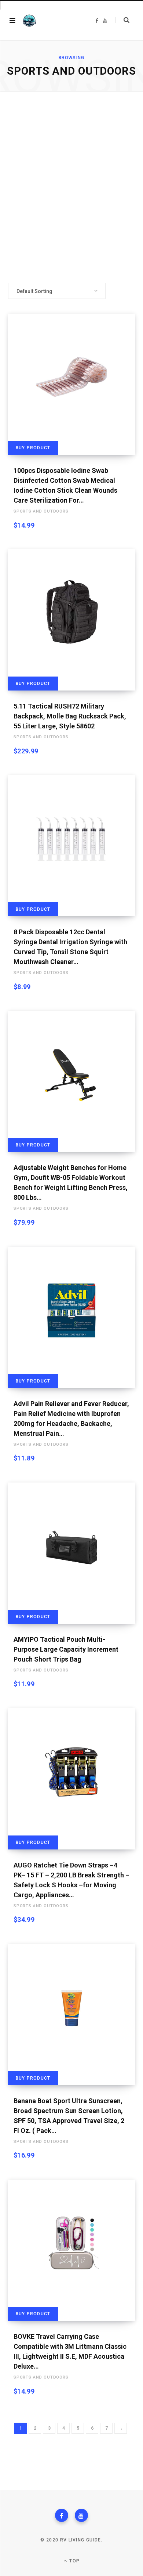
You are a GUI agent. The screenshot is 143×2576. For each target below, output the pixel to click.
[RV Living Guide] (29, 21)
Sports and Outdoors (41, 511)
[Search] (122, 20)
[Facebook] (62, 2515)
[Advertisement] (71, 187)
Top (74, 2561)
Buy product (33, 448)
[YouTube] (81, 2515)
